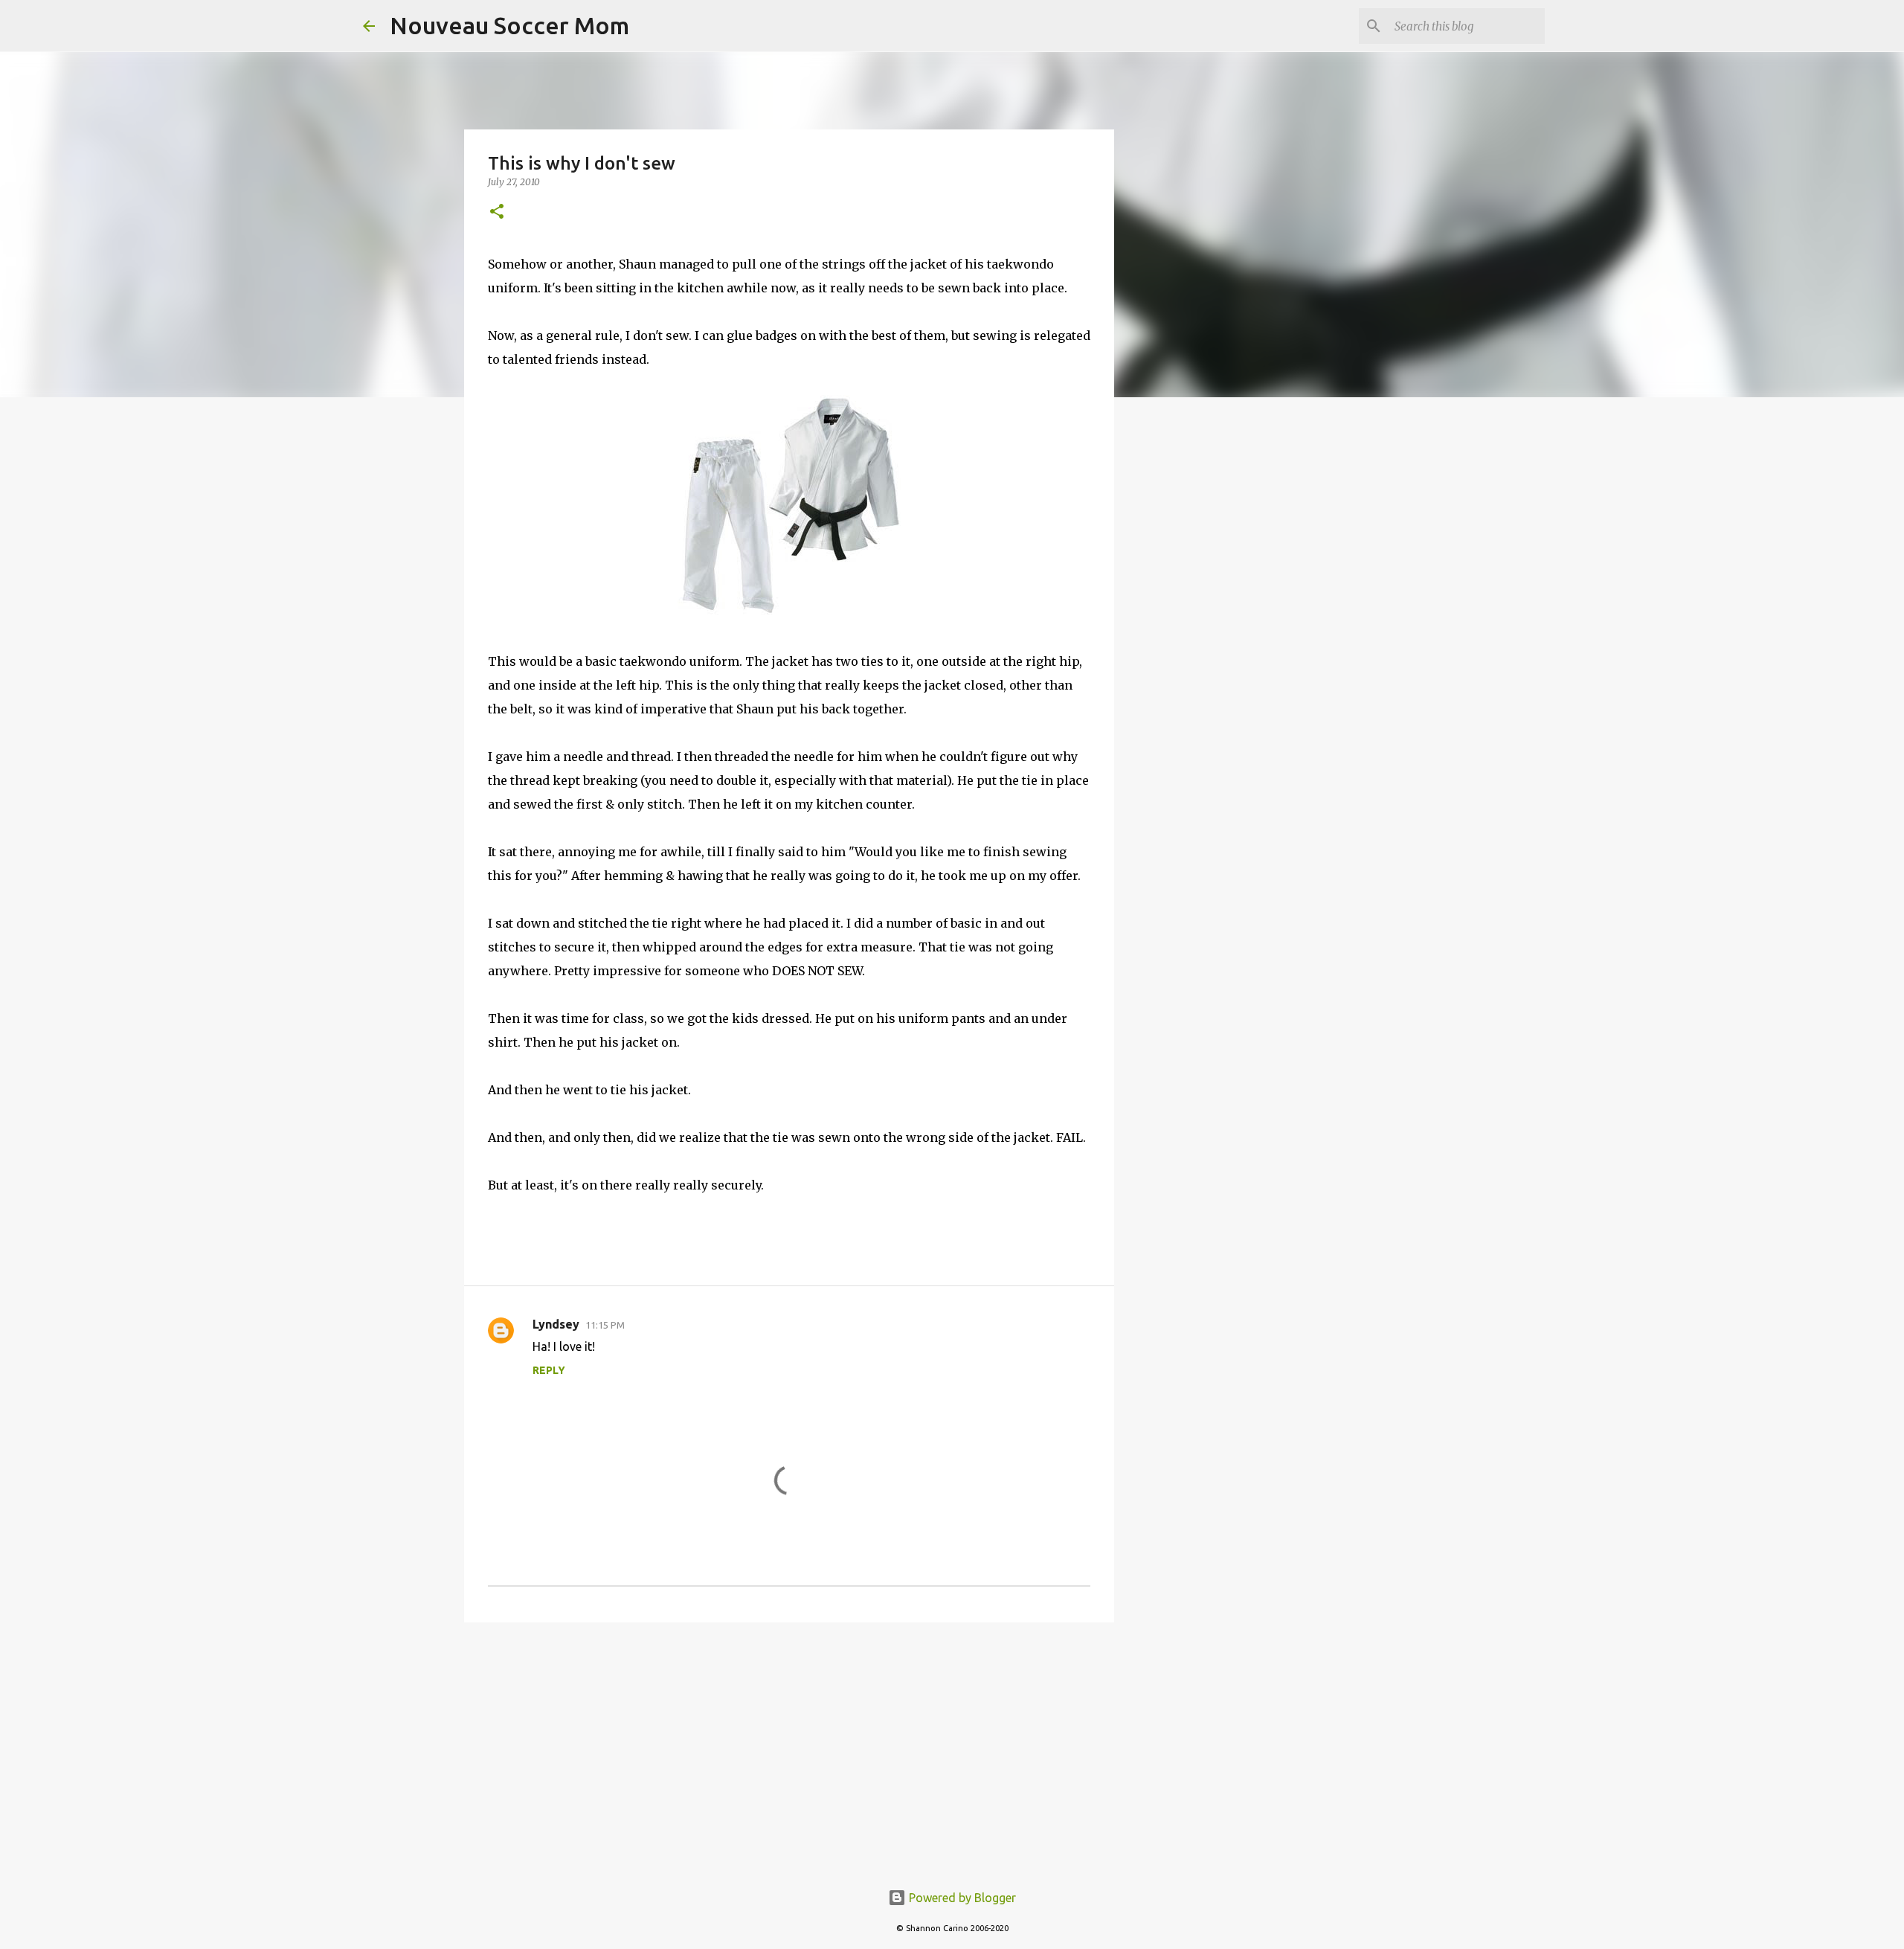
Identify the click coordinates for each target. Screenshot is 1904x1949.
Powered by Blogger (961, 1898)
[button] (497, 212)
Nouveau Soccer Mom (509, 25)
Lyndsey (556, 1324)
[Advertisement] (789, 1749)
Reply (549, 1370)
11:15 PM (605, 1325)
